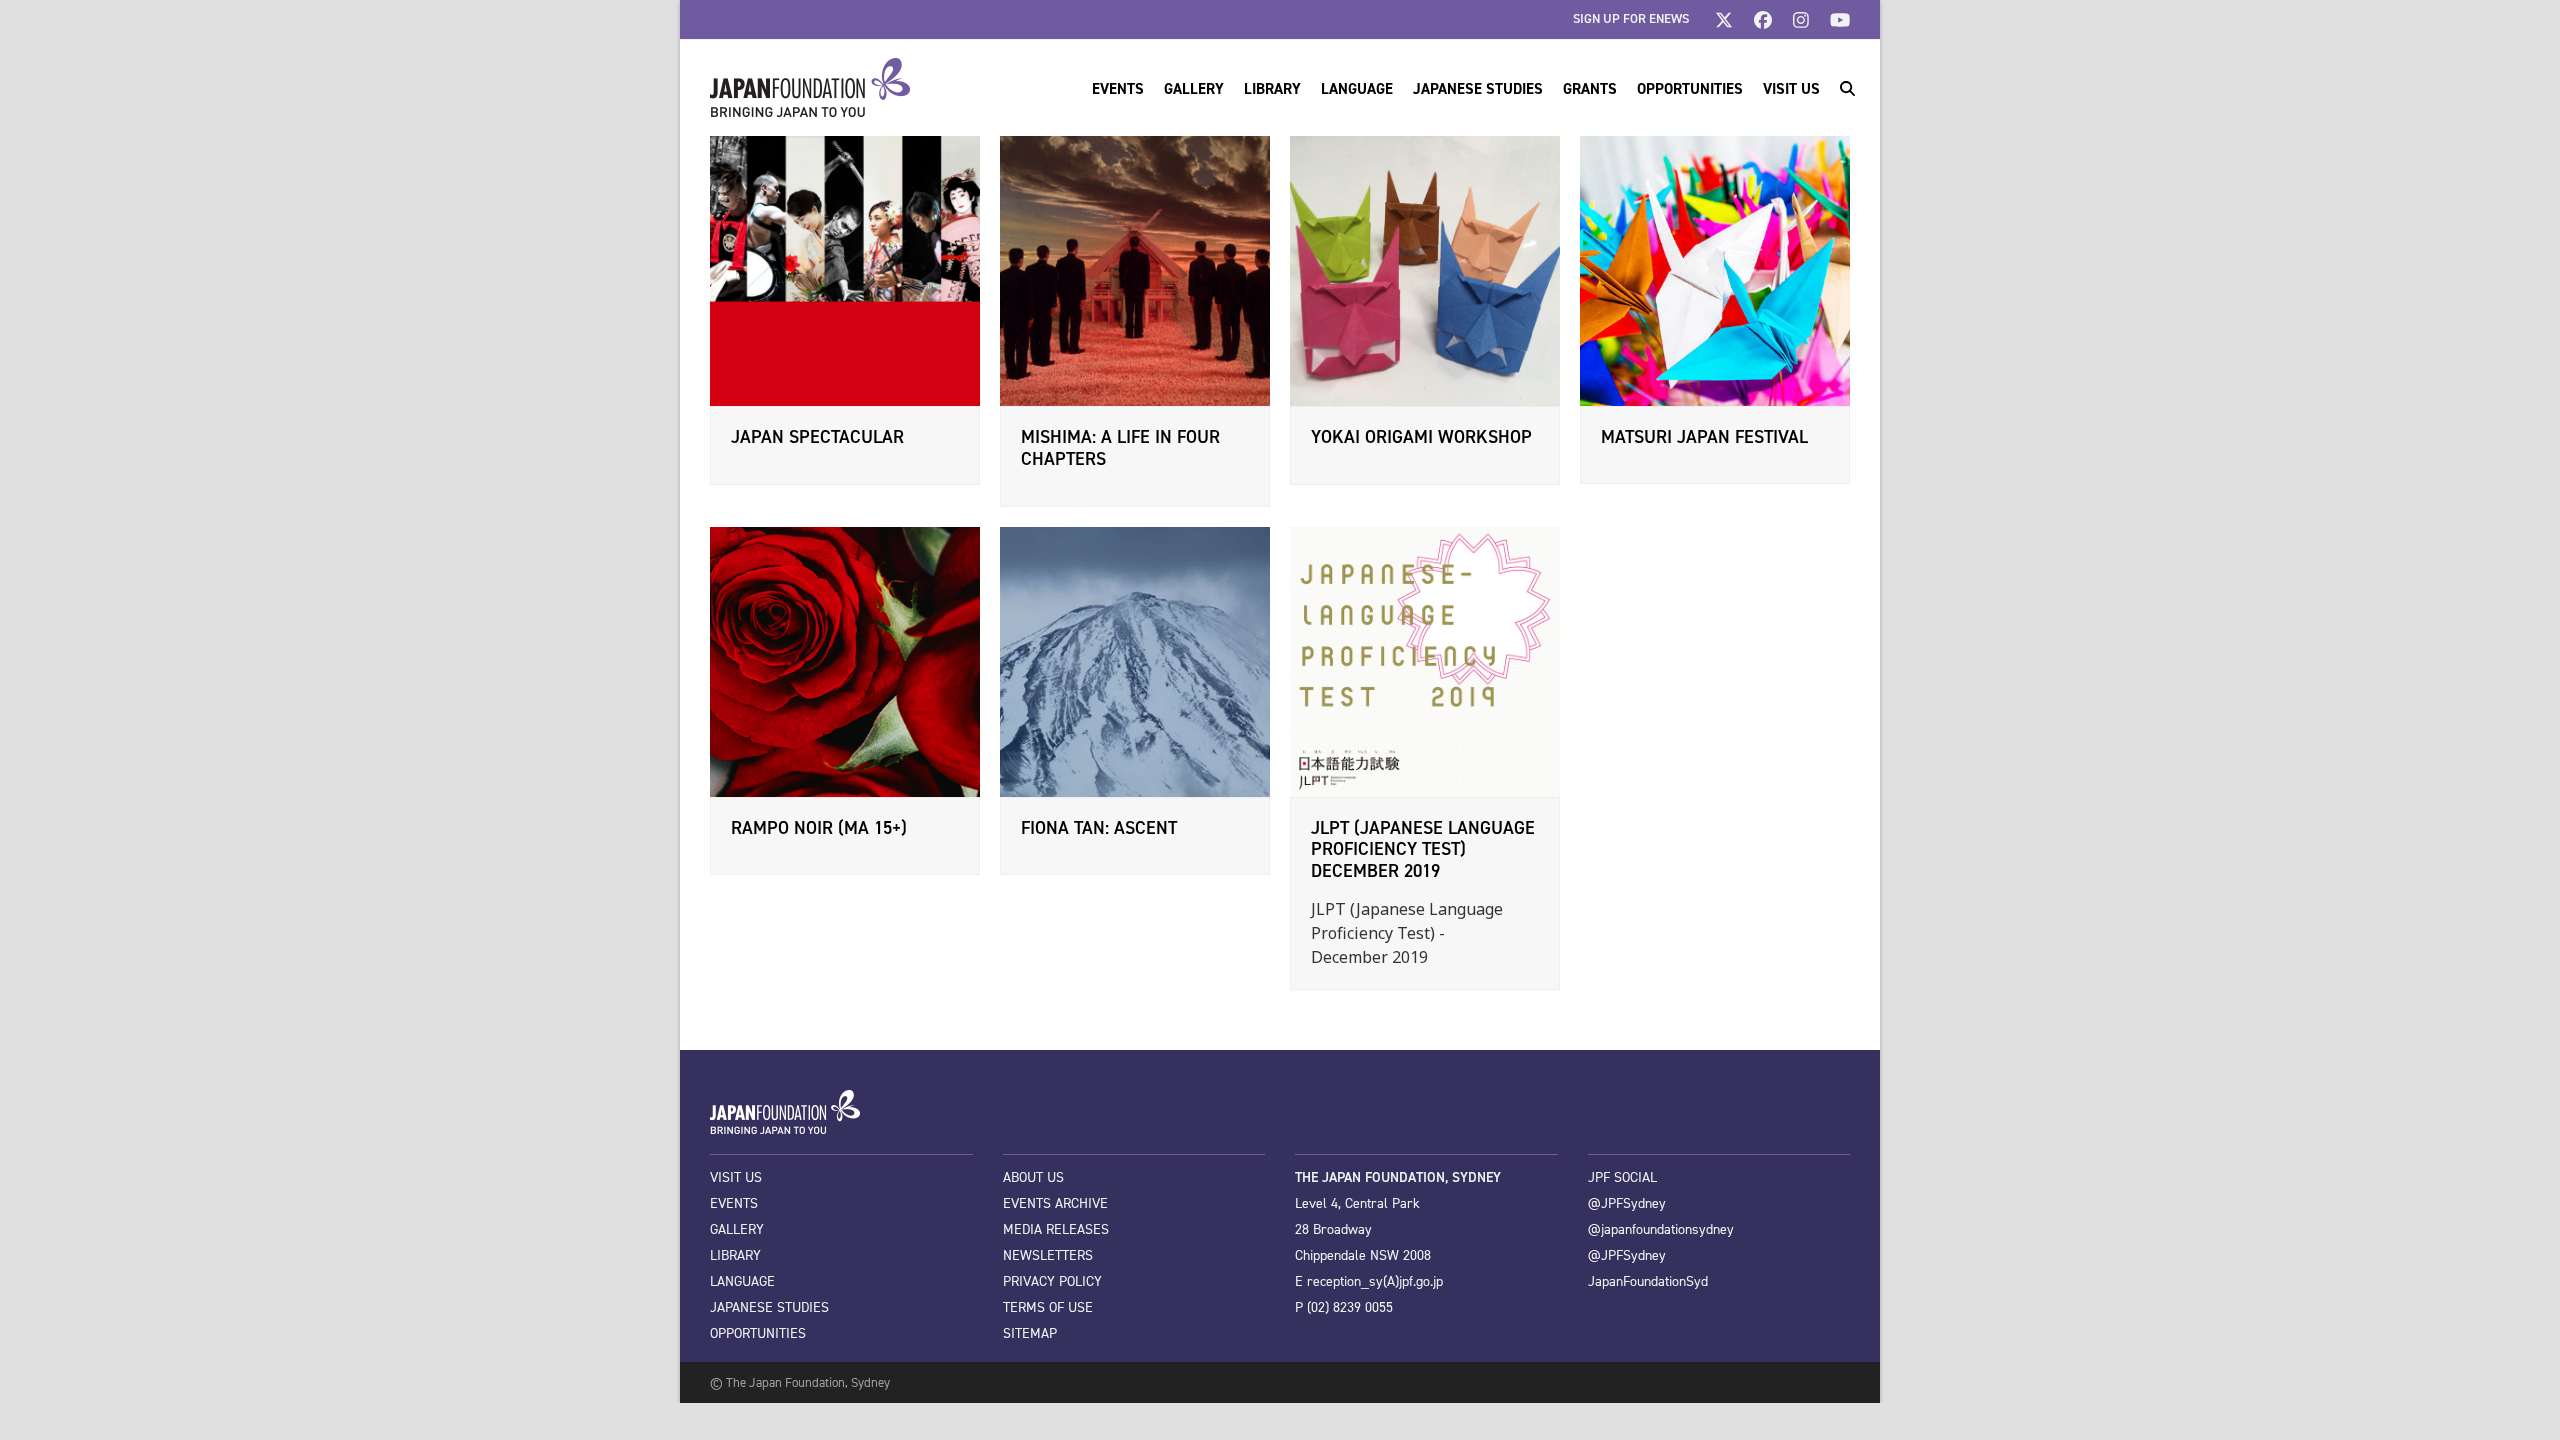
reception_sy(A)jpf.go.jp (1375, 1281)
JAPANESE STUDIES (769, 1307)
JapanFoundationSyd (1648, 1281)
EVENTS (734, 1203)
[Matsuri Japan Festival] (1715, 269)
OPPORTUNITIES (758, 1333)
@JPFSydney (1627, 1203)
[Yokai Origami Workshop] (1425, 270)
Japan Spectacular (817, 437)
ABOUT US (1033, 1177)
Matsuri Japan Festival (1704, 437)
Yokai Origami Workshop (1421, 437)
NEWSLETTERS (1048, 1255)
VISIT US (736, 1177)
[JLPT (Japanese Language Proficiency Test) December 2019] (1425, 660)
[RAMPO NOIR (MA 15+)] (845, 660)
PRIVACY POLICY (1052, 1281)
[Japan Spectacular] (845, 270)
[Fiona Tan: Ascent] (1135, 660)
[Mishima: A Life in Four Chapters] (1135, 270)
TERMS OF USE (1048, 1307)
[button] (1847, 88)
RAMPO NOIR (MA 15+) (819, 828)
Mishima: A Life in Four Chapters (1120, 448)
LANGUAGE (742, 1281)
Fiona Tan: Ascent (1099, 828)
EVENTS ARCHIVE (1055, 1203)
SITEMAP (1030, 1333)
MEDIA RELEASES (1056, 1229)
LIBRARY (735, 1255)
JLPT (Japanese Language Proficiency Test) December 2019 (1423, 849)
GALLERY (737, 1229)
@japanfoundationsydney (1661, 1229)
